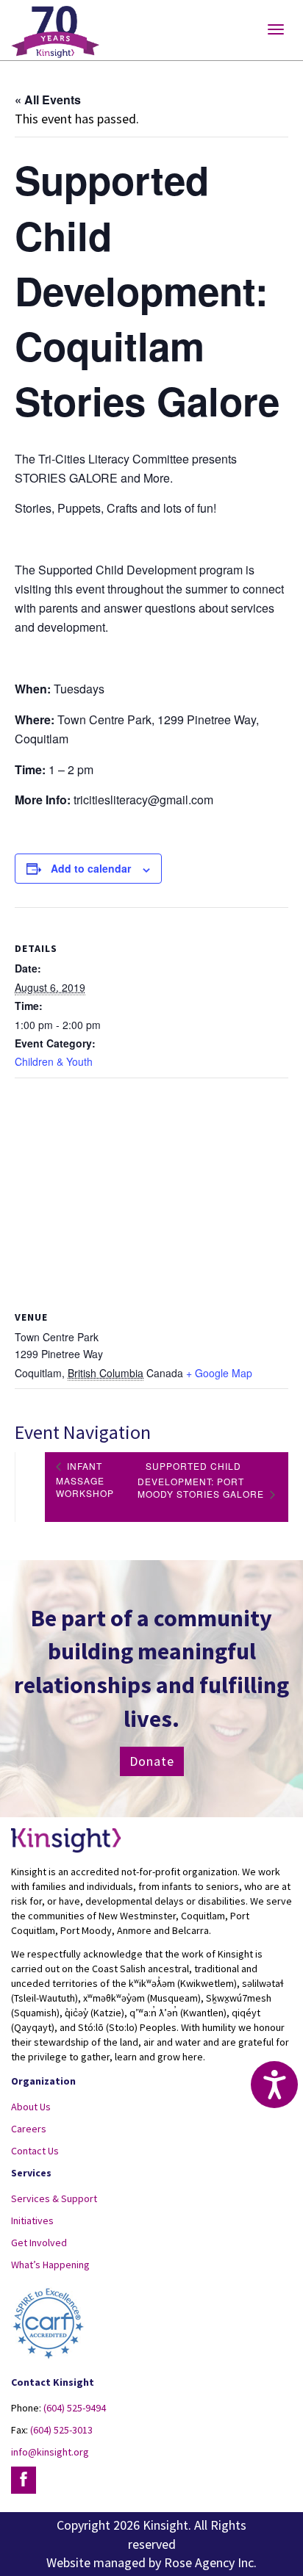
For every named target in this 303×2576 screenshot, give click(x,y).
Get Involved (39, 2243)
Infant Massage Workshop (85, 1479)
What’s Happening (50, 2265)
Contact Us (35, 2151)
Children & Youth (54, 1061)
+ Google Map (219, 1373)
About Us (31, 2107)
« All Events (48, 100)
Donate (152, 1761)
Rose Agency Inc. (210, 2562)
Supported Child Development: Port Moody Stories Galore (202, 1480)
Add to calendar (91, 868)
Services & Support (54, 2198)
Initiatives (32, 2220)
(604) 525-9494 (75, 2408)
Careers (29, 2129)
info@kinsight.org (50, 2452)
